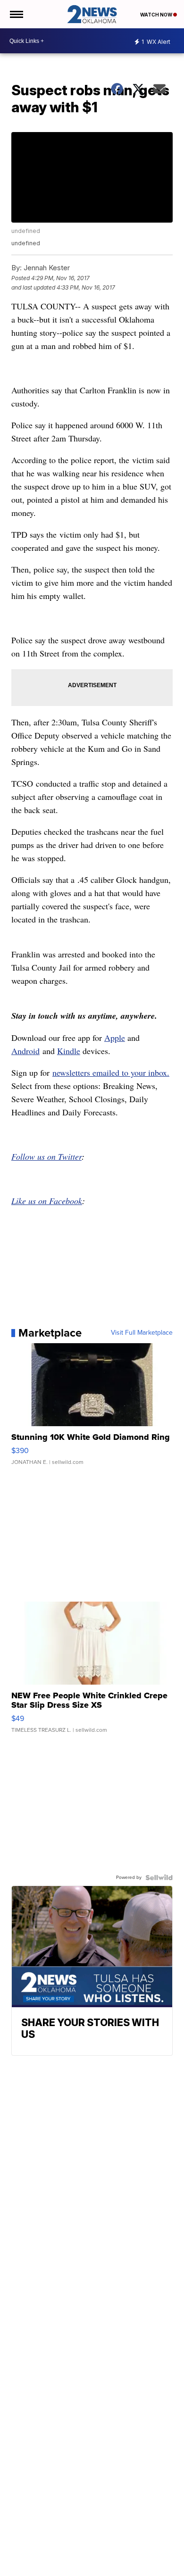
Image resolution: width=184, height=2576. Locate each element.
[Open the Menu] (16, 14)
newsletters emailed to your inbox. (111, 1072)
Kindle (69, 1051)
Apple (115, 1038)
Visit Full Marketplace (142, 1333)
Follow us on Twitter (46, 1156)
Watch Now (157, 15)
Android (25, 1051)
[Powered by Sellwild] (159, 1878)
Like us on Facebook (47, 1201)
